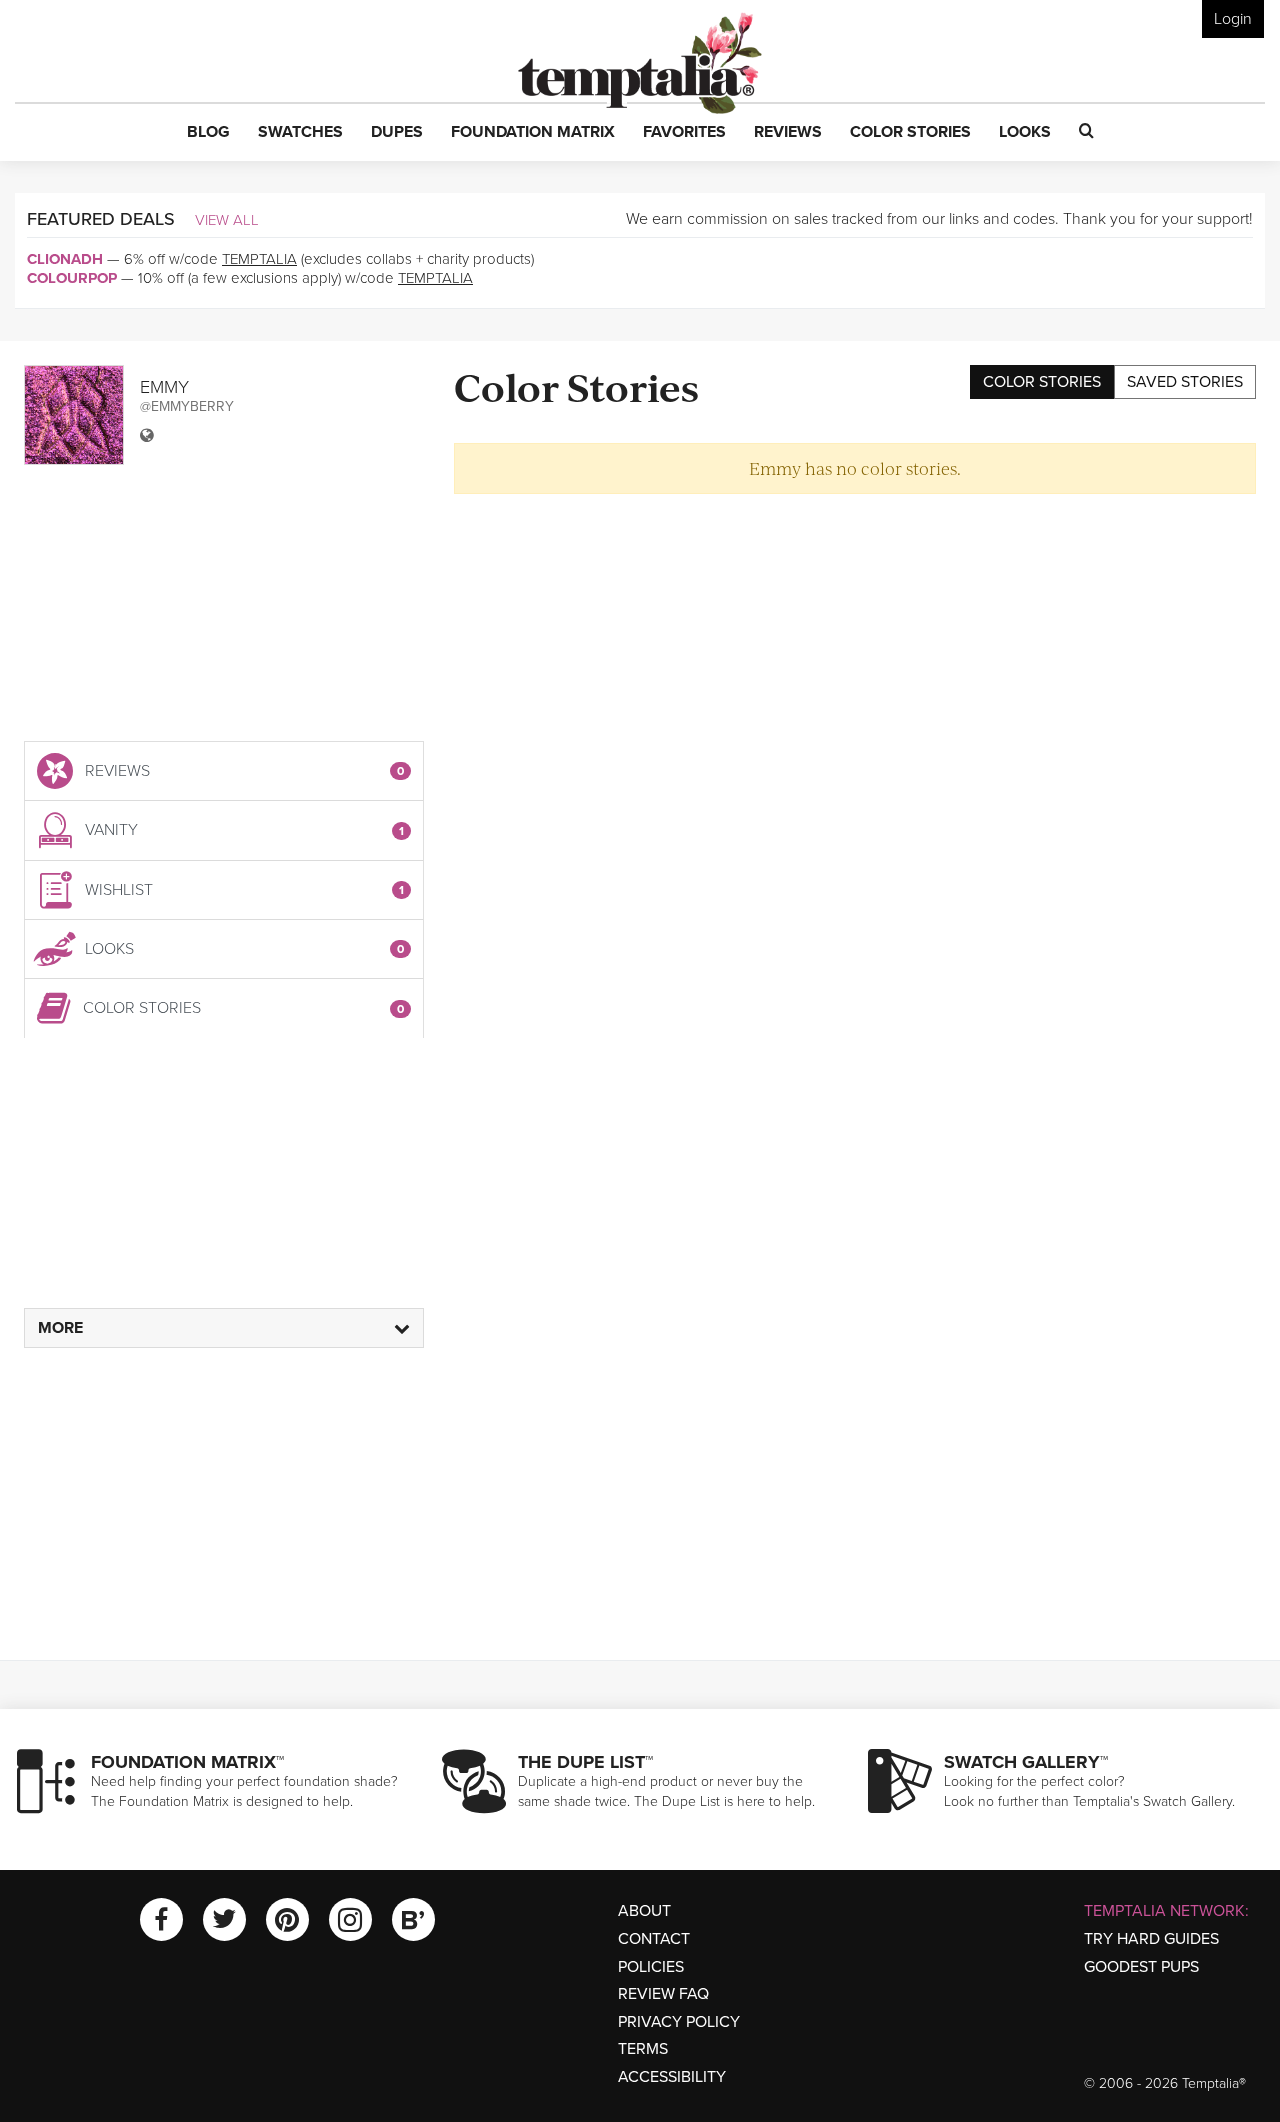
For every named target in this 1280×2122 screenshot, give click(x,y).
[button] (208, 133)
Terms (643, 2049)
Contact (654, 1939)
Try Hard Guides (1151, 1939)
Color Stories (1042, 382)
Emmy (164, 387)
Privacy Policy (679, 2022)
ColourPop (72, 278)
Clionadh (65, 259)
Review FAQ (663, 1994)
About (644, 1911)
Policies (651, 1967)
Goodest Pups (1141, 1967)
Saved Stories (1185, 382)
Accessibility (672, 2077)
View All (227, 220)
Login (1233, 19)
